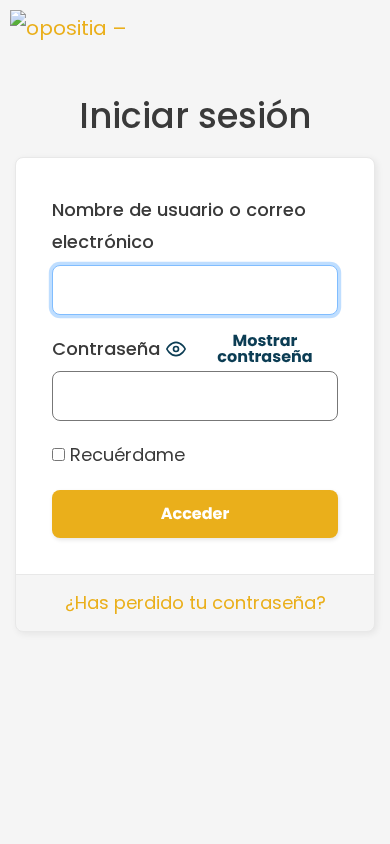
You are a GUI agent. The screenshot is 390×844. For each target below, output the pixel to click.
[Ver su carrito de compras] (296, 30)
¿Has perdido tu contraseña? (195, 602)
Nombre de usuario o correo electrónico (179, 225)
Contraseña (106, 348)
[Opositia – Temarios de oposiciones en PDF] (70, 30)
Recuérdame (125, 454)
